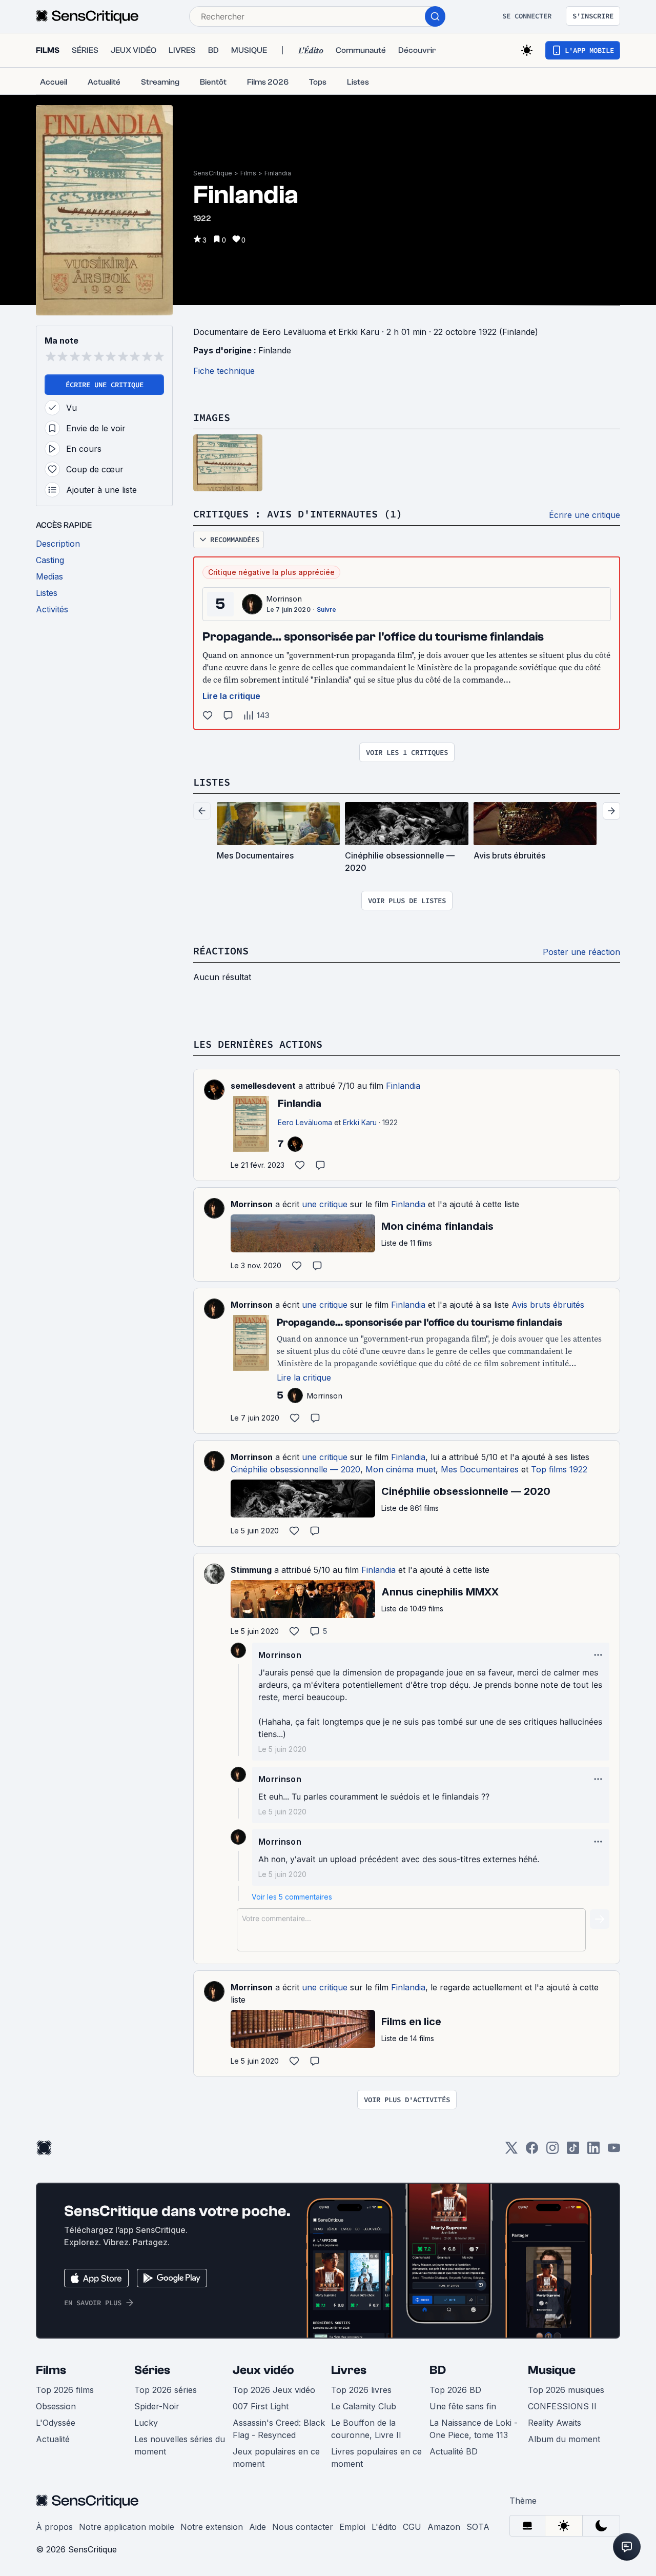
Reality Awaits (555, 2423)
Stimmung (251, 1570)
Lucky (146, 2423)
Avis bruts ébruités (548, 1305)
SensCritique (213, 173)
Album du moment (564, 2439)
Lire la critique (231, 696)
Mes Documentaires (480, 1469)
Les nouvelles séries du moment (180, 2445)
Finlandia (278, 173)
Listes (212, 782)
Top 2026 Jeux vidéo (274, 2390)
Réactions (221, 951)
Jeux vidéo (263, 2370)
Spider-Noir (157, 2406)
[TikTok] (573, 2151)
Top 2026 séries (166, 2390)
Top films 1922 (559, 1469)
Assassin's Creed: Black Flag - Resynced (279, 2429)
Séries (152, 2370)
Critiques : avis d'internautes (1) (298, 514)
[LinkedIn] (593, 2151)
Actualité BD (454, 2451)
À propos (54, 2527)
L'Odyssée (56, 2423)
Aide (258, 2527)
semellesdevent (263, 1086)
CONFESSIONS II (562, 2406)
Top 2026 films (65, 2390)
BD (438, 2370)
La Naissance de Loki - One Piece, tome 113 (474, 2429)
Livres (349, 2370)
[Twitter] (511, 2151)
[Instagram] (552, 2151)
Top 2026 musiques (566, 2390)
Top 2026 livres (361, 2390)
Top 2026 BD (455, 2390)
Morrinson (284, 599)
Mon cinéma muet (401, 1469)
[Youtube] (614, 2151)
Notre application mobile (127, 2527)
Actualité (53, 2439)
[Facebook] (532, 2151)
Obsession (56, 2406)
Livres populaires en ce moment (376, 2458)
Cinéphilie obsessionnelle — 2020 (295, 1469)
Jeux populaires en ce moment (276, 2458)
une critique (325, 1204)
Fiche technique (224, 371)
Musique (552, 2370)
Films (248, 173)
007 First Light (261, 2406)
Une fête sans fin (463, 2406)
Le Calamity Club (364, 2406)
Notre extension (212, 2527)
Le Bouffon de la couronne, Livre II (366, 2429)
